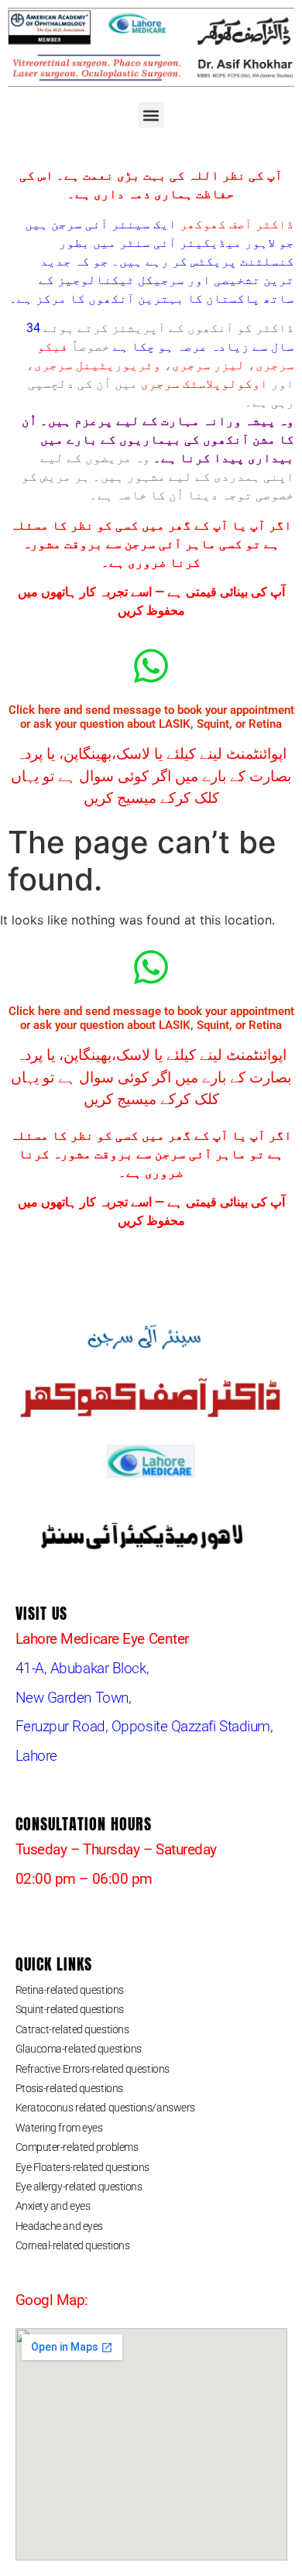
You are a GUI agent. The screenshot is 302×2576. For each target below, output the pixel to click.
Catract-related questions (72, 2029)
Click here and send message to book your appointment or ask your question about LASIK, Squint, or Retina (151, 717)
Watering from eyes (59, 2128)
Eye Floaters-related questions (83, 2167)
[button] (151, 115)
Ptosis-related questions (69, 2088)
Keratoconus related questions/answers (105, 2108)
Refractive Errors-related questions (93, 2069)
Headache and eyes (59, 2226)
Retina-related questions (70, 1990)
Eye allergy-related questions (79, 2187)
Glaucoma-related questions (79, 2049)
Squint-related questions (70, 2009)
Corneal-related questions (73, 2245)
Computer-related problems (77, 2147)
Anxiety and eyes (53, 2206)
